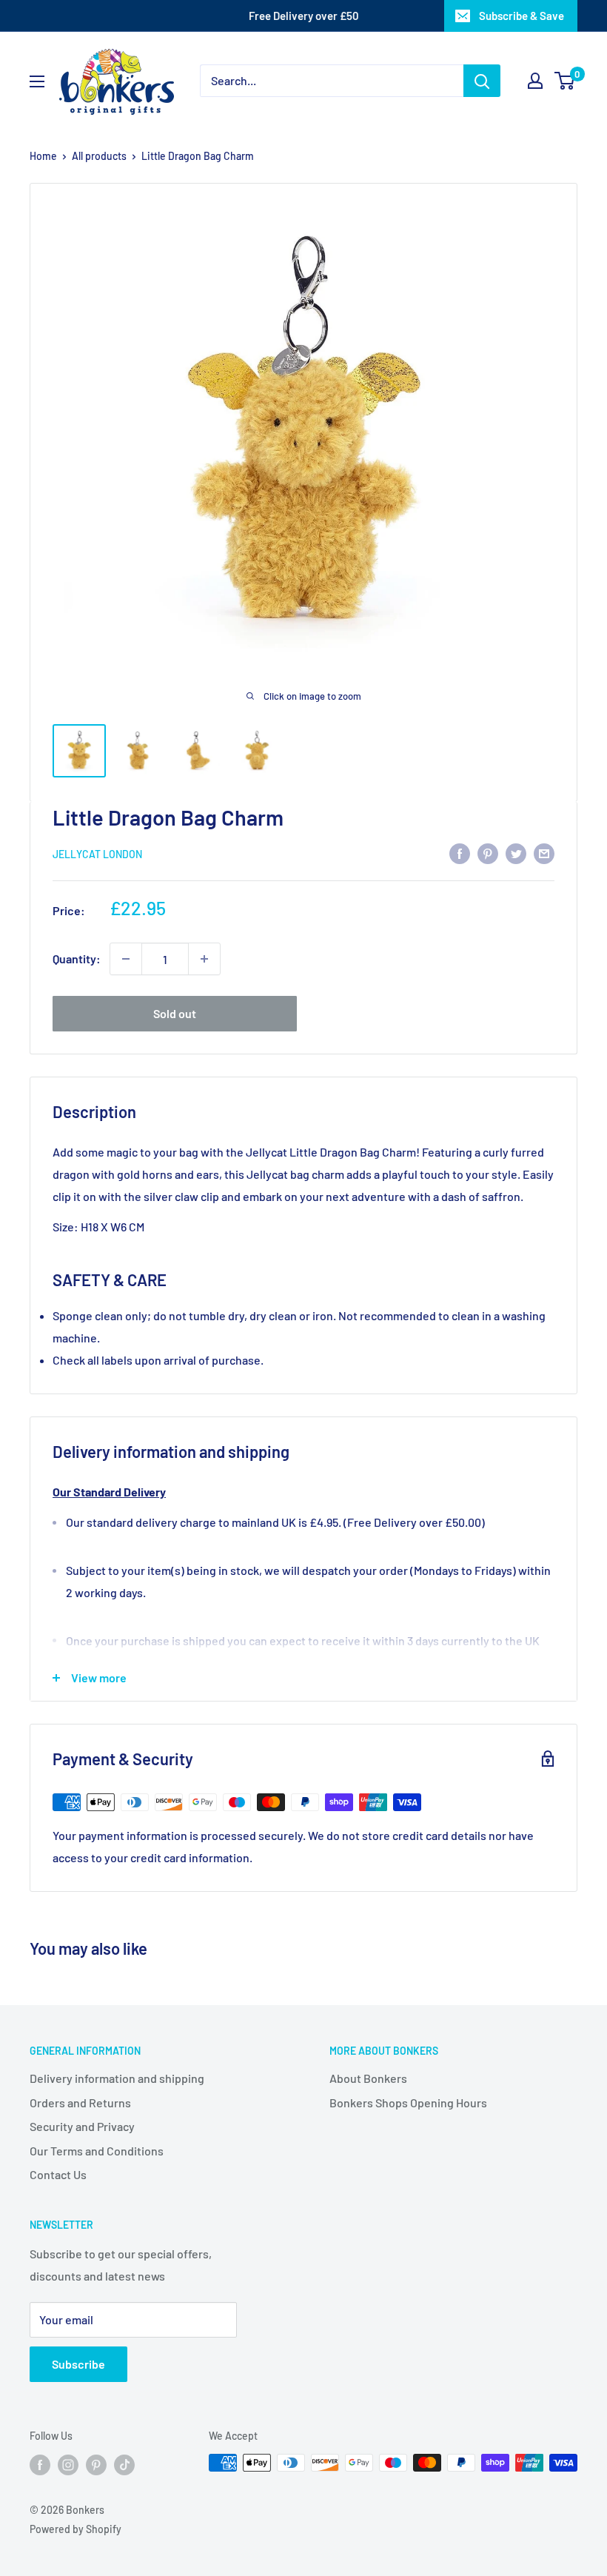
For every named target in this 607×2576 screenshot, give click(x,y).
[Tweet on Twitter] (516, 853)
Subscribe (78, 2364)
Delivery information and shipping (117, 2078)
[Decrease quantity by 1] (126, 959)
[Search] (482, 81)
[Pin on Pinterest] (488, 853)
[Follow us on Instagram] (68, 2464)
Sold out (175, 1013)
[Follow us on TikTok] (124, 2464)
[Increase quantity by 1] (204, 959)
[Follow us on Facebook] (40, 2464)
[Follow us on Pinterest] (96, 2464)
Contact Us (58, 2174)
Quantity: (77, 959)
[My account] (535, 81)
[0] (565, 81)
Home (43, 156)
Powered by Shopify (76, 2529)
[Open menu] (37, 81)
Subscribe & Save (522, 16)
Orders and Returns (80, 2102)
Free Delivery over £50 (304, 16)
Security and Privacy (82, 2126)
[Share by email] (544, 853)
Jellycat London (97, 854)
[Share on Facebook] (460, 853)
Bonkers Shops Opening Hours (408, 2102)
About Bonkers (368, 2078)
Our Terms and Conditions (97, 2151)
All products (99, 156)
